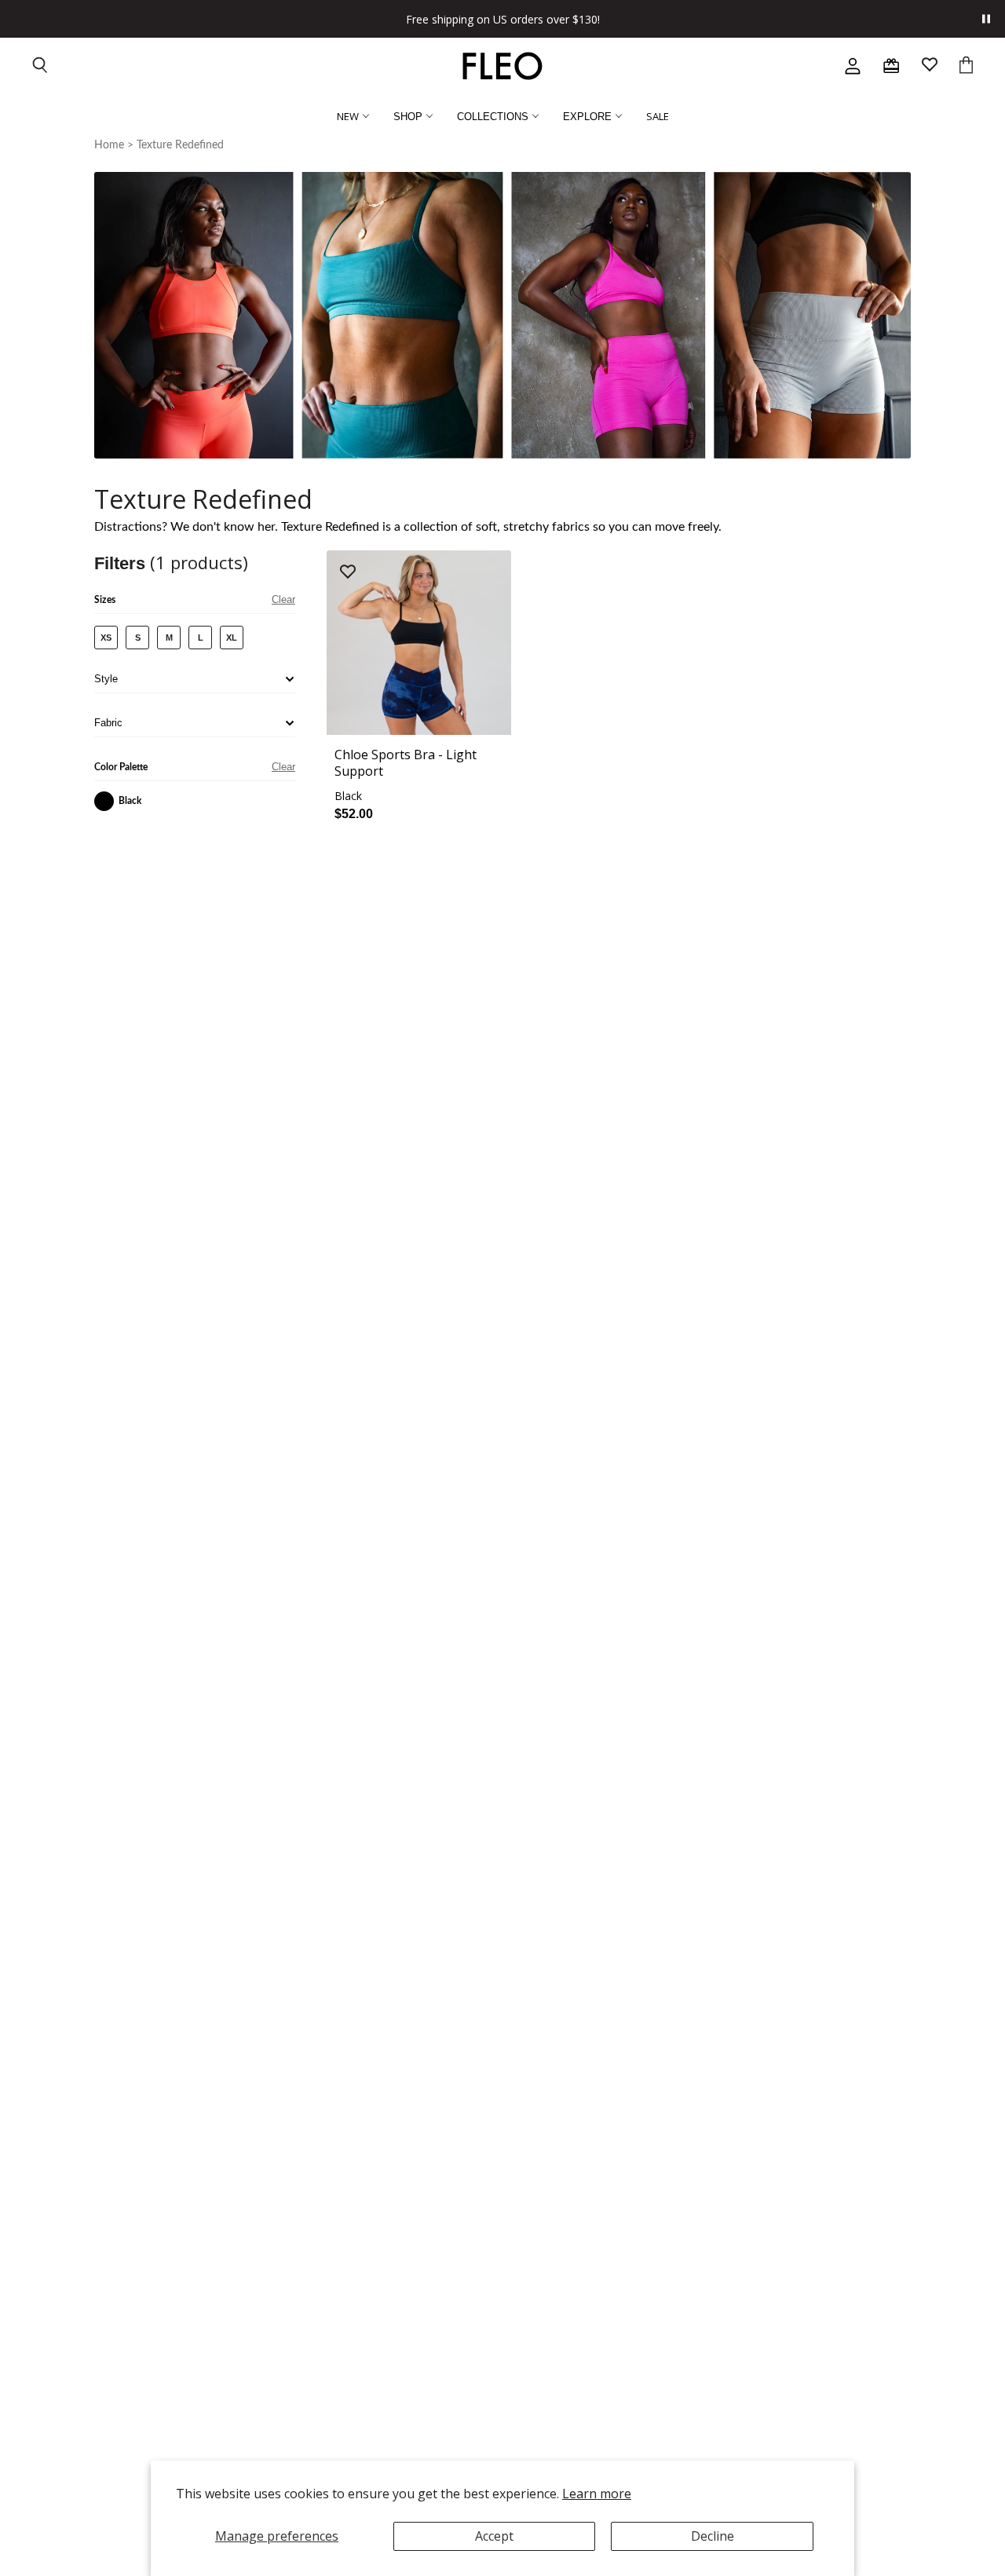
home (109, 145)
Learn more (597, 2494)
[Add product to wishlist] (348, 573)
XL (232, 638)
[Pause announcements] (986, 19)
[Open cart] (966, 66)
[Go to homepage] (502, 66)
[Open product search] (41, 66)
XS (106, 638)
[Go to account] (853, 66)
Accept (494, 2536)
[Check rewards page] (891, 66)
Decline (713, 2536)
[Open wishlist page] (930, 66)
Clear (283, 599)
